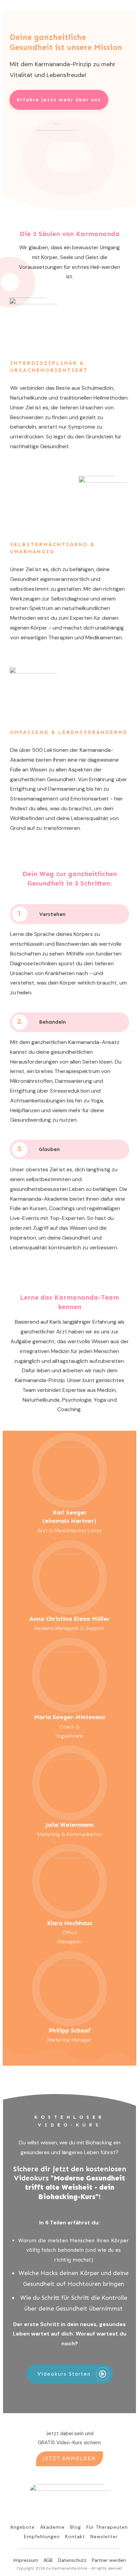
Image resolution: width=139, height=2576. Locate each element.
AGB (48, 2560)
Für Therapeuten (107, 2527)
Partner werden (109, 2560)
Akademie (52, 2527)
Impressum (26, 2560)
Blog (76, 2527)
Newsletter (104, 2536)
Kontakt (75, 2536)
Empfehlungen (42, 2536)
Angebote (22, 2527)
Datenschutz (72, 2560)
